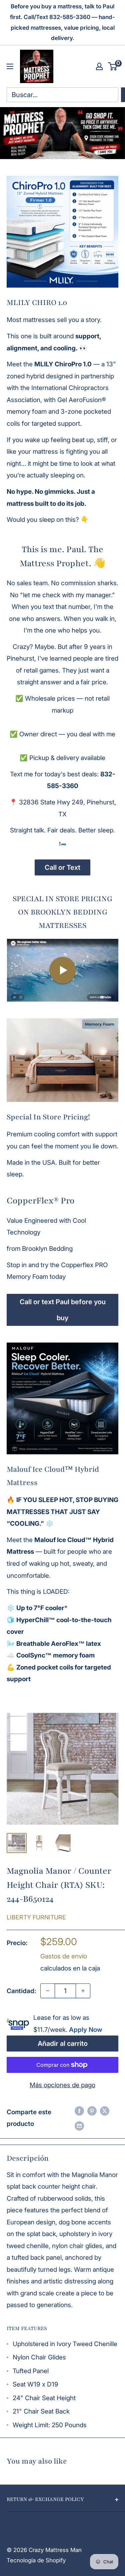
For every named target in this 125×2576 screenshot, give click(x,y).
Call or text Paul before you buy (63, 1310)
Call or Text (62, 867)
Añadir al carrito (63, 2044)
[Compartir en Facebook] (79, 2111)
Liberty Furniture (36, 1917)
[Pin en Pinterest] (92, 2111)
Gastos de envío (64, 1956)
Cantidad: (21, 1991)
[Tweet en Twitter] (105, 2111)
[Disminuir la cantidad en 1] (48, 1991)
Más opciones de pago (62, 2085)
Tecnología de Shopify (36, 2560)
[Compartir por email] (79, 2126)
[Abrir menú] (10, 66)
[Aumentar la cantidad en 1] (83, 1991)
